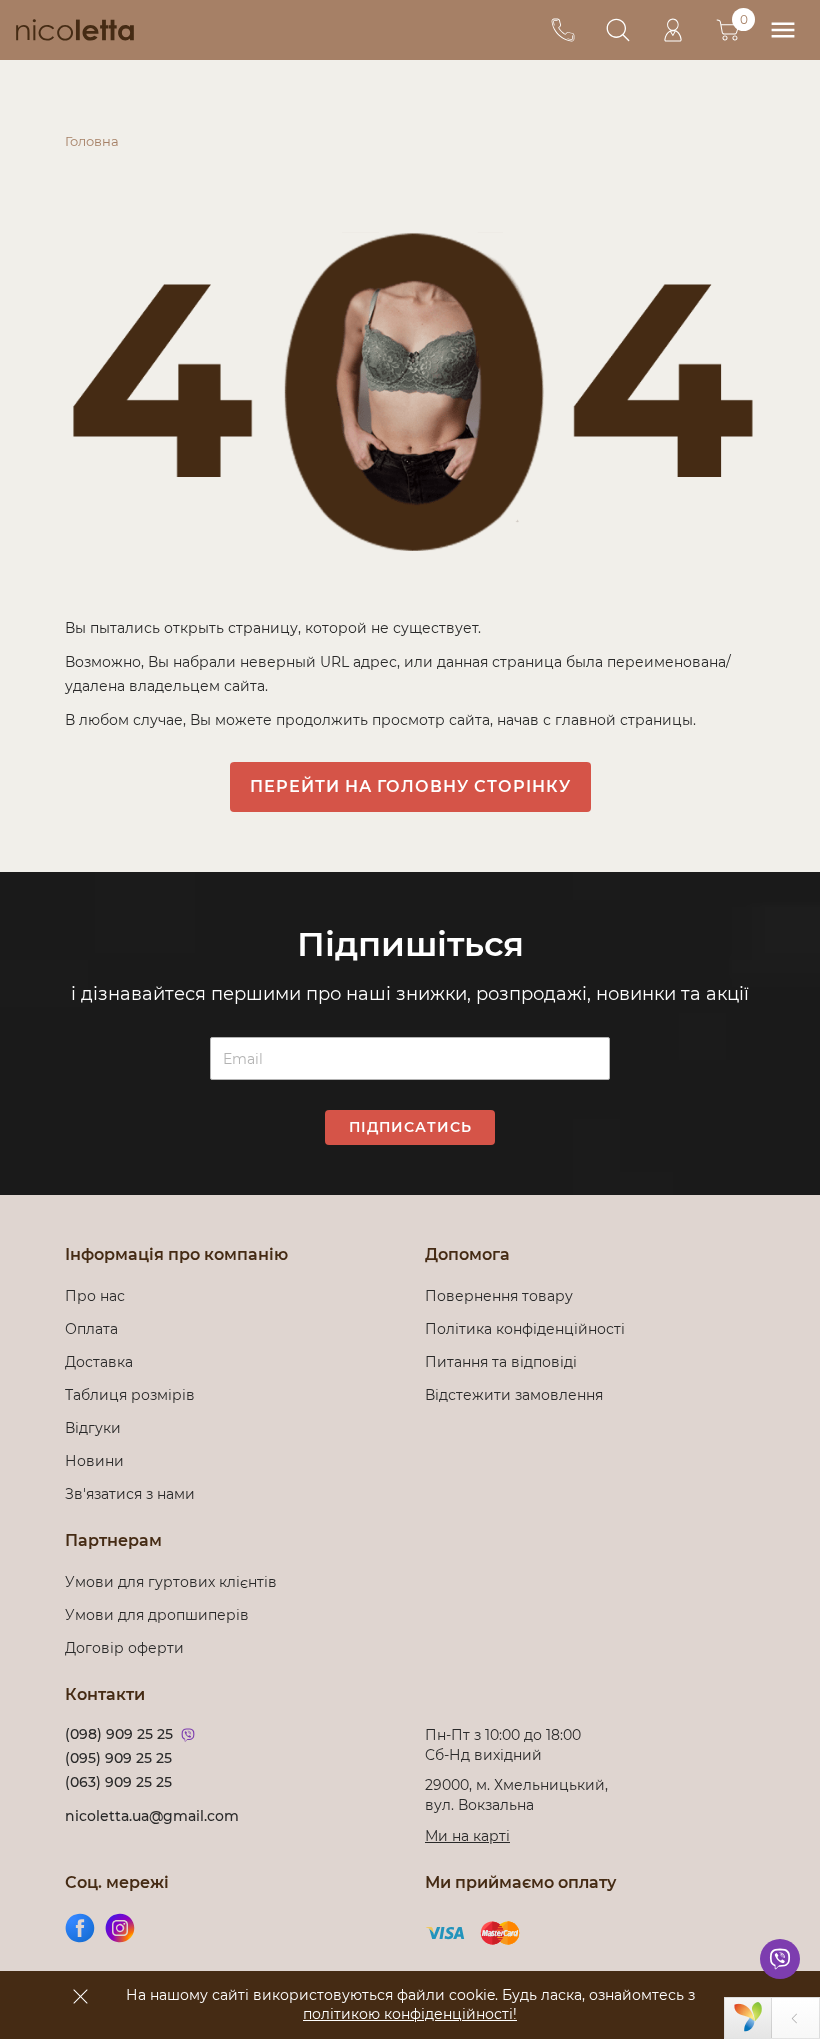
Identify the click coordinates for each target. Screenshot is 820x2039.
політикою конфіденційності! (410, 2014)
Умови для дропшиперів (157, 1615)
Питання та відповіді (501, 1362)
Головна (92, 141)
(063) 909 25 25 (118, 1782)
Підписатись (410, 1127)
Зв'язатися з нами (130, 1494)
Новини (94, 1461)
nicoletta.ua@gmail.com (152, 1816)
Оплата (91, 1329)
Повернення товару (499, 1296)
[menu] (782, 30)
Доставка (99, 1362)
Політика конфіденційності (529, 1329)
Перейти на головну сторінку (410, 786)
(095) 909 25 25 (118, 1758)
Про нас (95, 1296)
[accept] (80, 1996)
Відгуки (93, 1428)
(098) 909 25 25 (119, 1734)
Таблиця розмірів (130, 1395)
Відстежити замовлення (514, 1395)
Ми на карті (467, 1836)
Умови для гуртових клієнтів (171, 1582)
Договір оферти (124, 1648)
